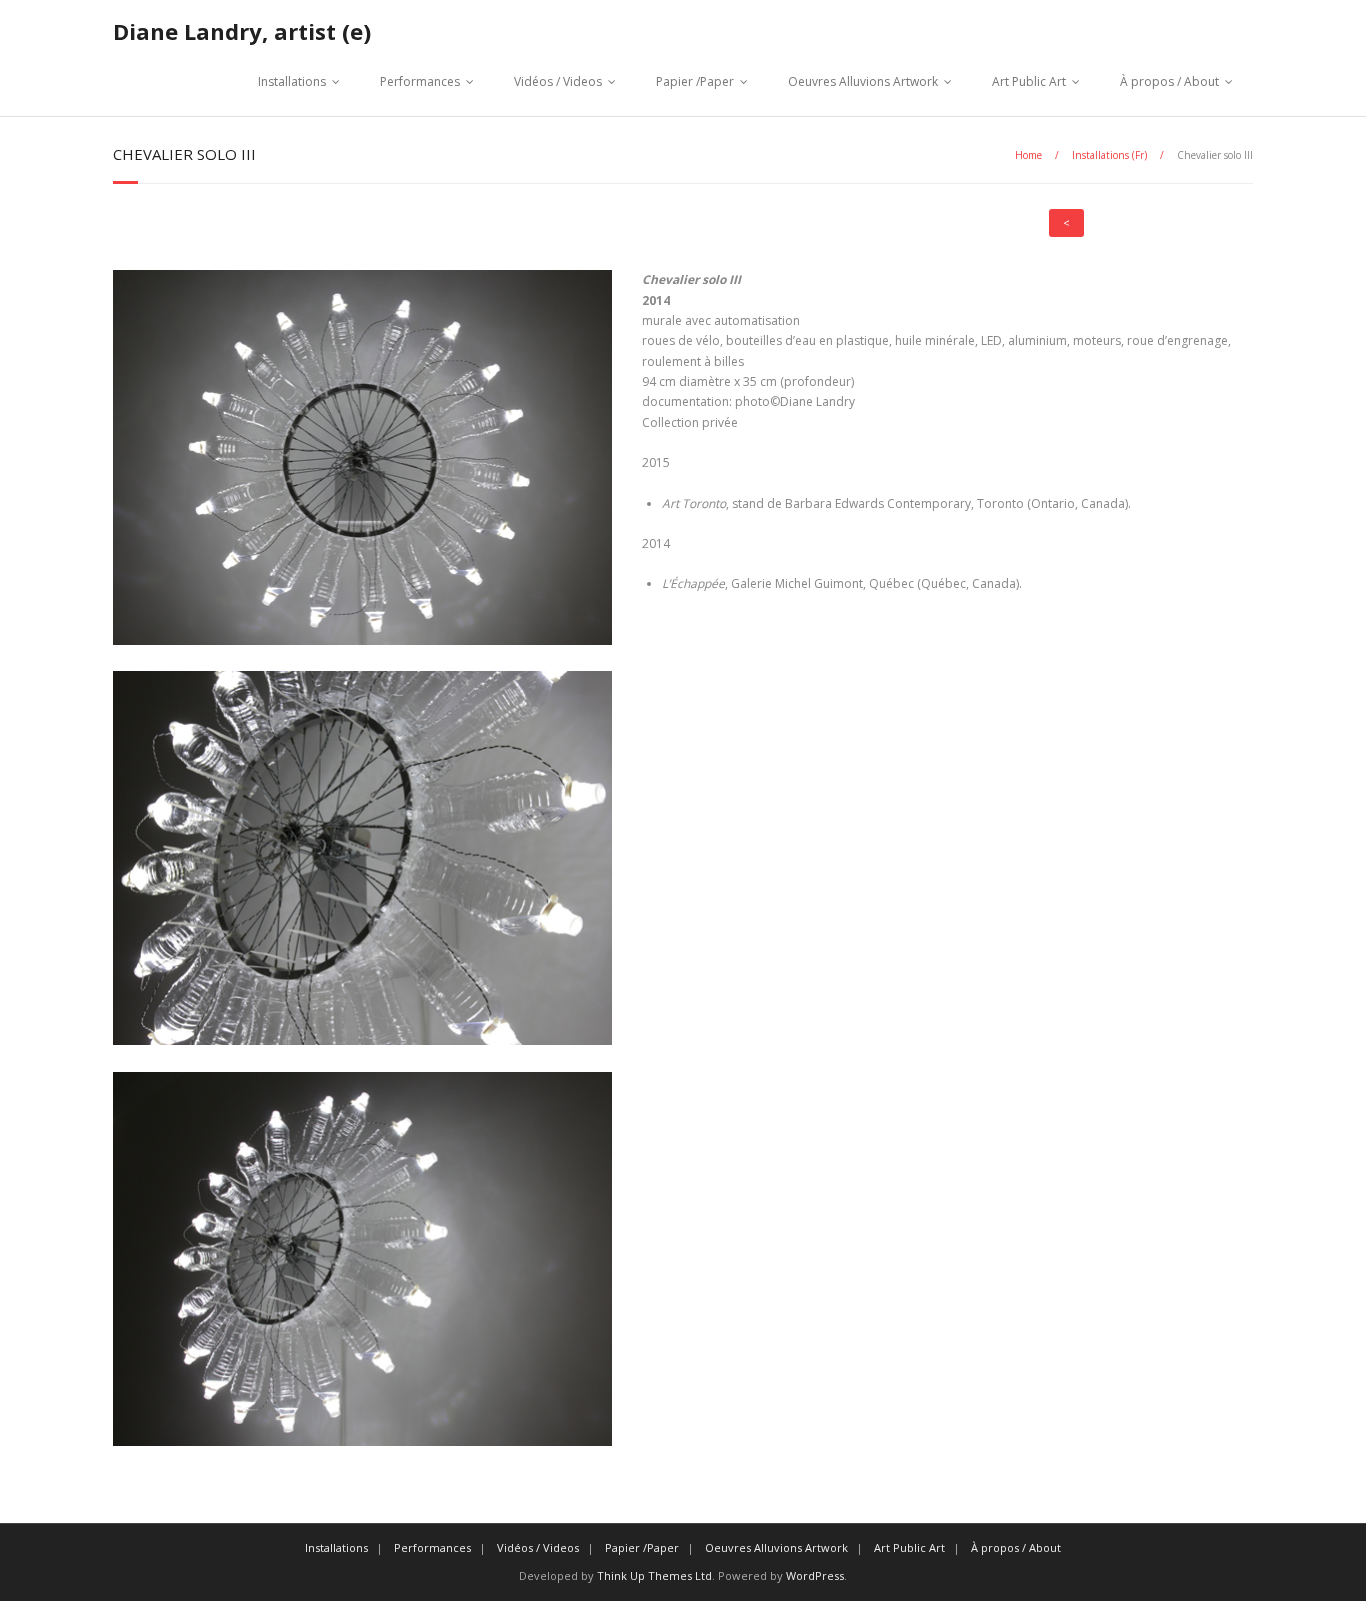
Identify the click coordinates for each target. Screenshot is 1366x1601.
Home (1028, 155)
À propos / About (1169, 81)
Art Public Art (1029, 81)
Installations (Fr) (1109, 155)
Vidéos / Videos (558, 81)
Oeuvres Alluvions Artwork (863, 81)
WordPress (815, 1575)
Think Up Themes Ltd (654, 1575)
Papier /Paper (695, 81)
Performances (420, 81)
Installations (292, 81)
